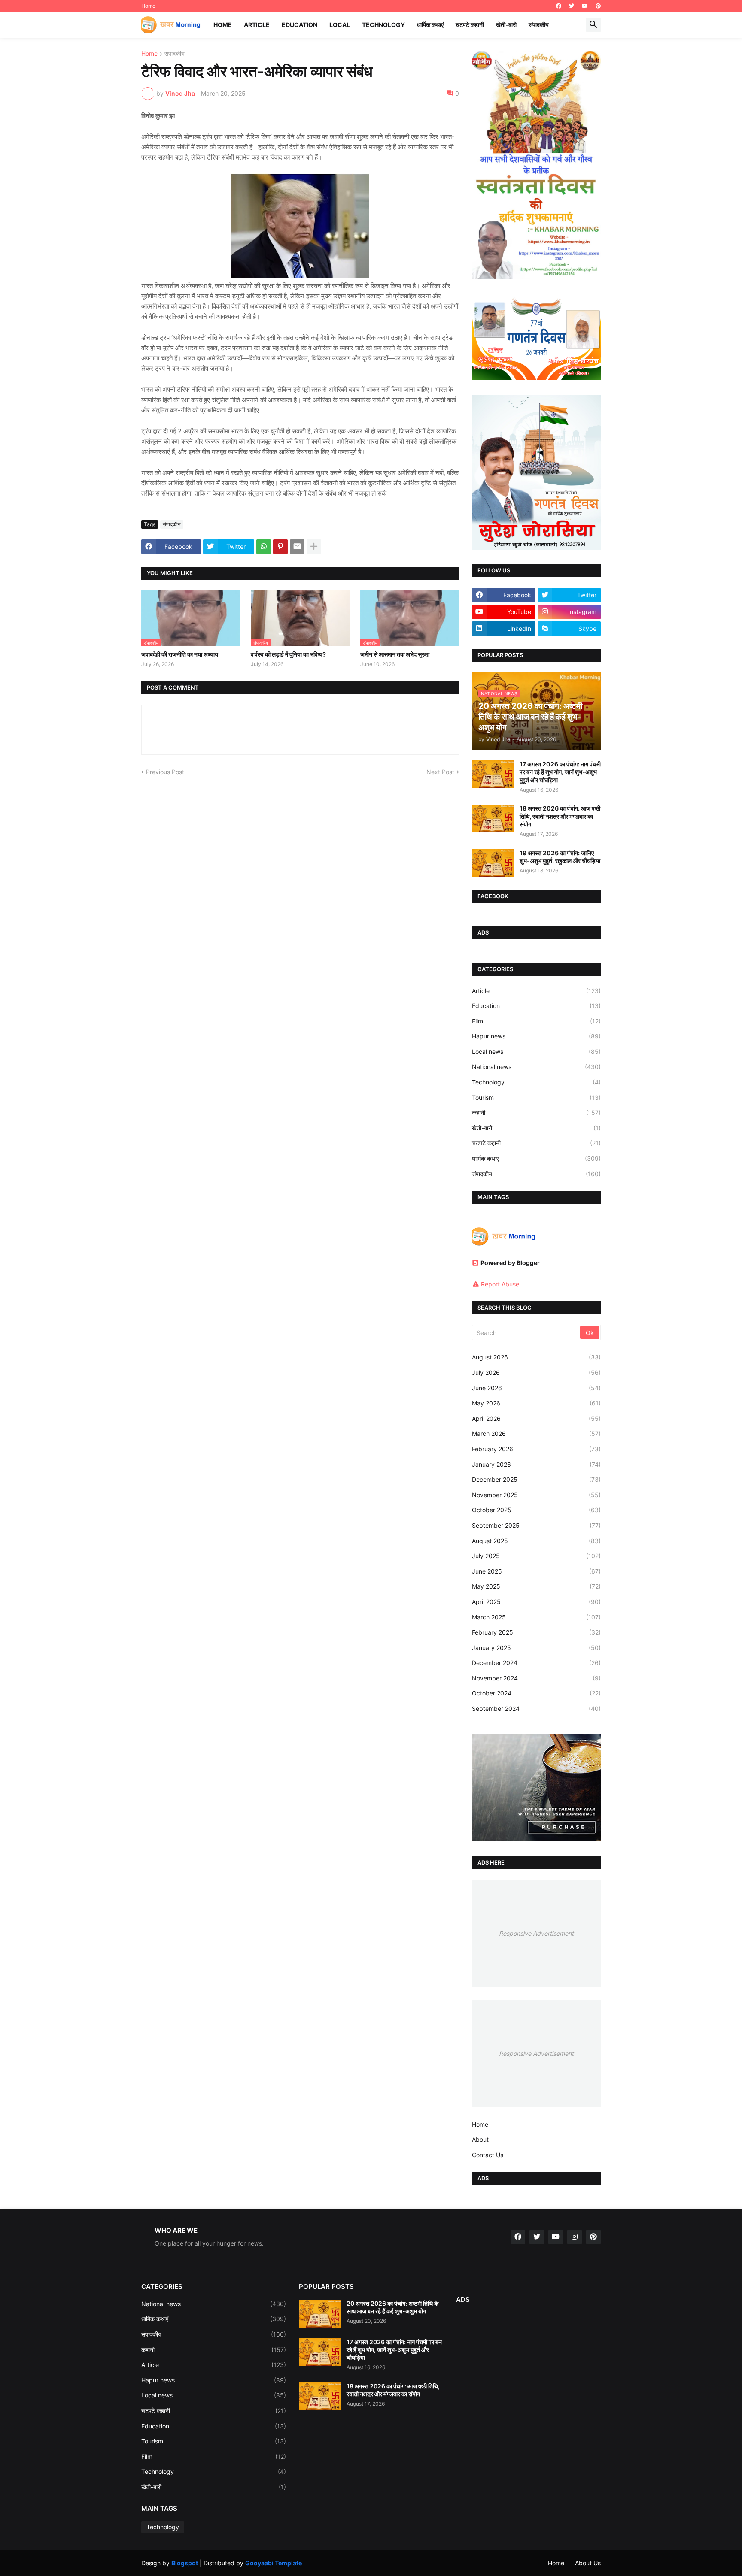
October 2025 (536, 1510)
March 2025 (536, 1617)
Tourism (536, 1097)
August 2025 (536, 1541)
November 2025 (536, 1495)
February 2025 (536, 1632)
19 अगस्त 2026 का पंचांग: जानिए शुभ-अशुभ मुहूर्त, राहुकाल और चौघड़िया (560, 857)
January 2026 (536, 1464)
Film (536, 1021)
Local (340, 25)
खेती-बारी (506, 25)
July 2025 (536, 1556)
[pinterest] (598, 6)
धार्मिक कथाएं (430, 25)
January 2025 (536, 1648)
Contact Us (488, 2155)
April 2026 (536, 1418)
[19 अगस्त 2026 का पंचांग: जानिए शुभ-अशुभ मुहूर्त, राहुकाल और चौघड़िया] (493, 863)
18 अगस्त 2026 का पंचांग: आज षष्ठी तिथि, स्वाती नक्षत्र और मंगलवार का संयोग (560, 816)
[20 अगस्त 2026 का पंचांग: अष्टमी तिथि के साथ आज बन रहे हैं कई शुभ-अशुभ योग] (320, 2314)
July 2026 (536, 1373)
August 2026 (536, 1357)
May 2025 (536, 1586)
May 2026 (536, 1403)
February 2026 (536, 1449)
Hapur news (536, 1036)
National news (536, 1067)
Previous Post (165, 772)
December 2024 (536, 1663)
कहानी (536, 1112)
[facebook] (559, 6)
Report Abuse (500, 1284)
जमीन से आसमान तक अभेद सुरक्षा (395, 654)
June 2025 (536, 1571)
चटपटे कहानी (470, 25)
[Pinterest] (280, 547)
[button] (593, 25)
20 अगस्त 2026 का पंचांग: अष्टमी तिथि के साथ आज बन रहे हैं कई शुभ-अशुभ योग (392, 2307)
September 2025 (536, 1525)
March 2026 (536, 1433)
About (480, 2139)
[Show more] (314, 547)
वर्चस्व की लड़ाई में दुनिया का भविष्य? (288, 654)
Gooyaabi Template (274, 2563)
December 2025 (536, 1479)
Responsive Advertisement (536, 1933)
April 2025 (536, 1602)
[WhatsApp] (264, 547)
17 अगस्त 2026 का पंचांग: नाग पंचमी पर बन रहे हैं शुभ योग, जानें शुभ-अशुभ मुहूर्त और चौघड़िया (560, 772)
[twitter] (572, 6)
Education (300, 25)
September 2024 (536, 1709)
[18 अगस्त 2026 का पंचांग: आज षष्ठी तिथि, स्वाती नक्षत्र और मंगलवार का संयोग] (493, 819)
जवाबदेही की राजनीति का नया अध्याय (180, 654)
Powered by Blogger (510, 1263)
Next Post (440, 772)
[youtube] (585, 6)
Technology (383, 25)
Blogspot (185, 2563)
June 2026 (536, 1388)
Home (148, 6)
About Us (588, 2563)
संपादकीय (539, 25)
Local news (536, 1052)
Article (257, 25)
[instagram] (575, 2237)
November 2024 (536, 1678)
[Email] (297, 547)
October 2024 (536, 1693)
